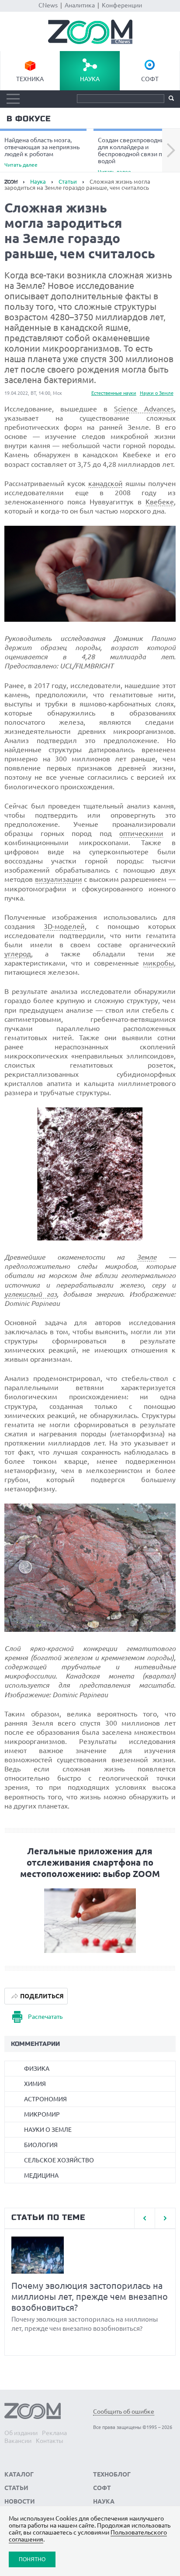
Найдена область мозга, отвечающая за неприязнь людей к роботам (42, 152)
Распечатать (45, 2017)
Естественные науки (114, 393)
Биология (41, 2145)
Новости (20, 2501)
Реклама (54, 2433)
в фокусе (29, 119)
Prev (144, 2218)
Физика (37, 2069)
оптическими (141, 833)
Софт (150, 79)
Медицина (41, 2175)
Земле (147, 1257)
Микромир (42, 2114)
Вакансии (18, 2441)
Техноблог (112, 2474)
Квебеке (160, 502)
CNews (48, 5)
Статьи (68, 182)
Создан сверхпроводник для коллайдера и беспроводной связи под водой (133, 155)
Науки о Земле (157, 393)
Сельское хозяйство (59, 2160)
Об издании (21, 2433)
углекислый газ (30, 1294)
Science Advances (144, 409)
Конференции (122, 5)
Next (171, 151)
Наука (90, 79)
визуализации (59, 879)
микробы (158, 963)
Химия (35, 2084)
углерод (18, 954)
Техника (30, 79)
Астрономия (45, 2099)
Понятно (32, 2559)
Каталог (19, 2474)
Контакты (50, 2441)
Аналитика (80, 5)
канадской (106, 483)
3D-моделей (64, 926)
